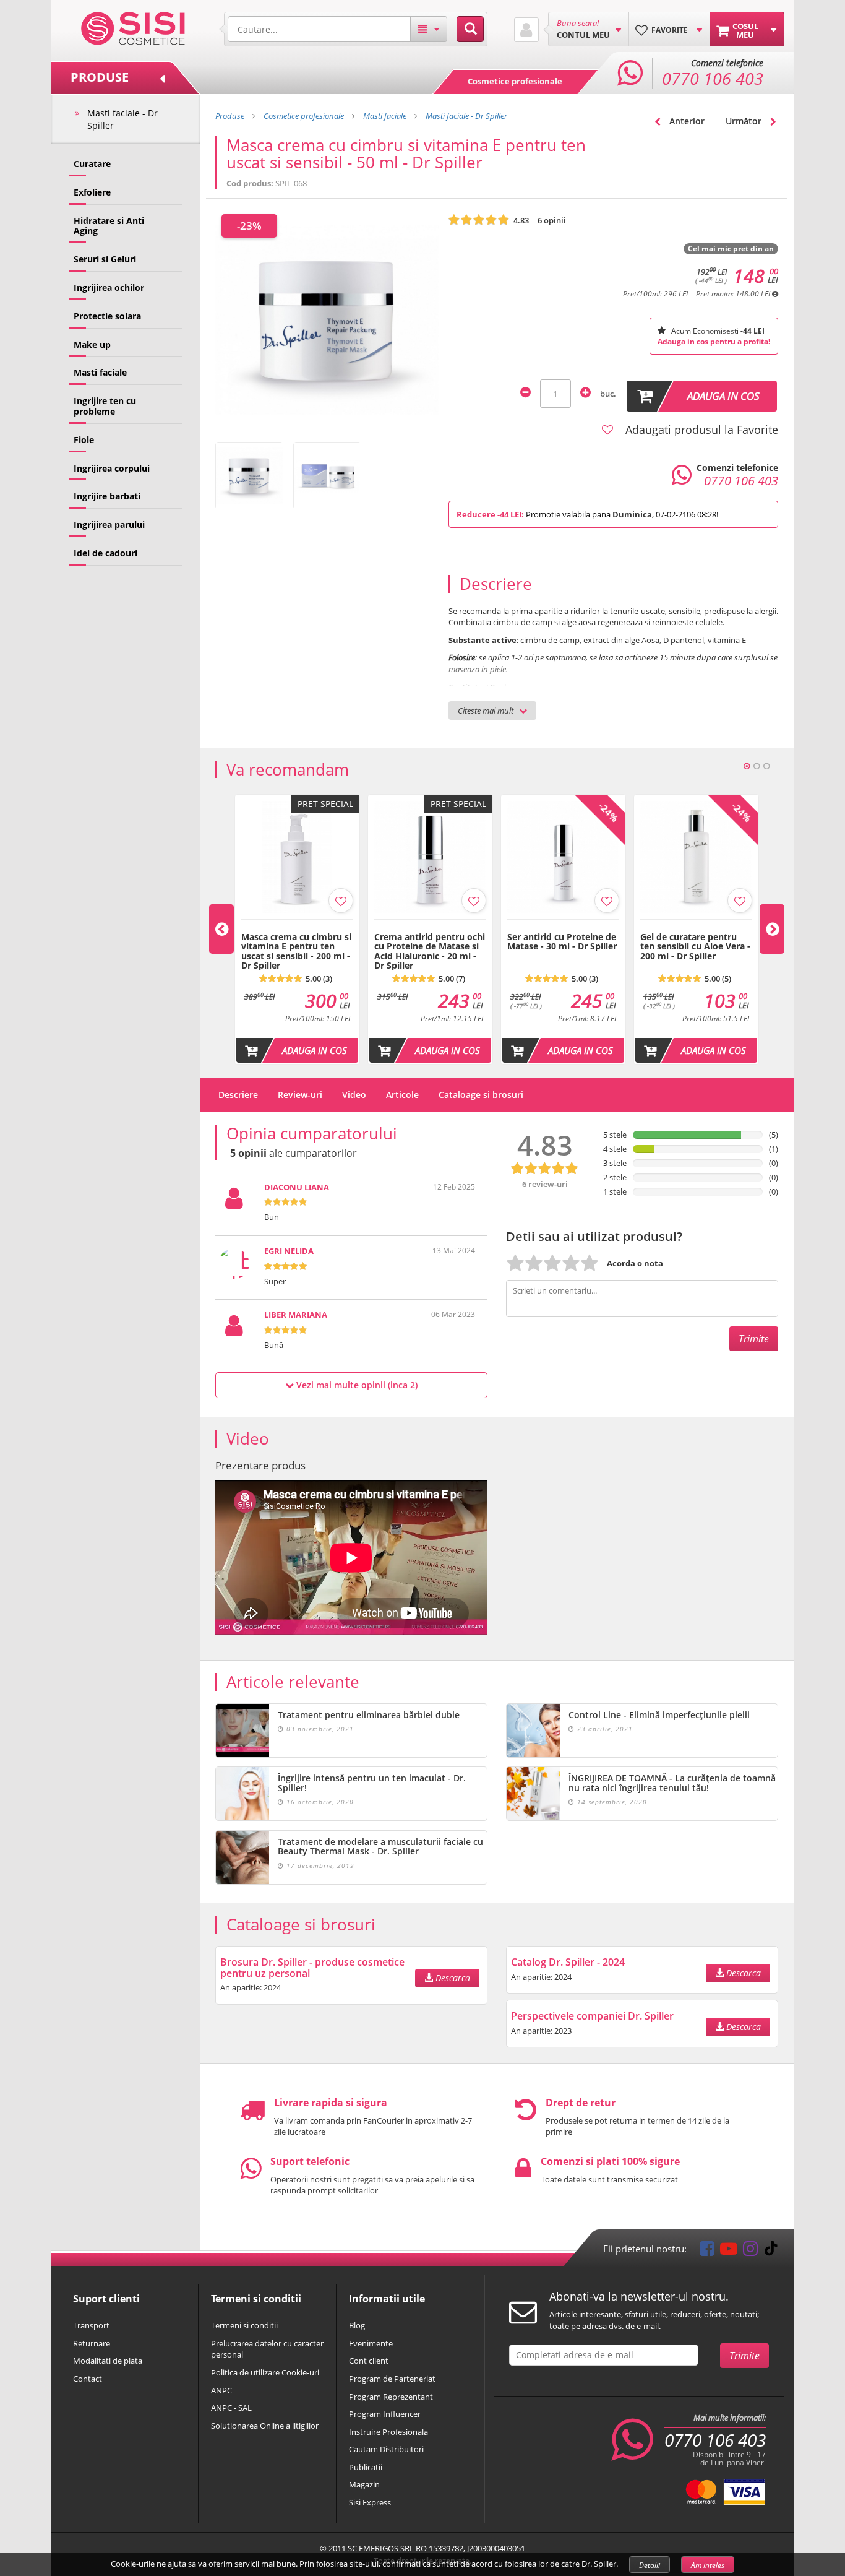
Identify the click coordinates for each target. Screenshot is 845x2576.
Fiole (84, 440)
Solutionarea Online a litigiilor (265, 2426)
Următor (745, 121)
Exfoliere (92, 192)
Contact (88, 2379)
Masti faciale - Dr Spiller (122, 119)
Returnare (92, 2343)
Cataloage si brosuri (481, 1095)
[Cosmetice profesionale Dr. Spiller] (133, 27)
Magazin (364, 2484)
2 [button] (757, 766)
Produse (230, 116)
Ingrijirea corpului (112, 468)
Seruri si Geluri (105, 259)
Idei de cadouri (105, 553)
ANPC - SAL (231, 2408)
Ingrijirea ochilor (109, 287)
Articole (402, 1095)
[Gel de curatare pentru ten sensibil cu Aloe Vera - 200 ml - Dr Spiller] (696, 926)
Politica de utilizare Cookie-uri (265, 2372)
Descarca (452, 1978)
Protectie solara (107, 316)
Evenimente (371, 2343)
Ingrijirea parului (109, 525)
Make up (92, 344)
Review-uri (300, 1095)
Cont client (369, 2361)
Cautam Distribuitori (386, 2449)
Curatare (92, 164)
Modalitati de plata (108, 2361)
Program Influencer (385, 2414)
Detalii (650, 2565)
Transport (91, 2325)
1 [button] (747, 766)
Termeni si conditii (244, 2325)
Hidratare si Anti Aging (109, 226)
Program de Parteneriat (392, 2379)
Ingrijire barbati (107, 496)
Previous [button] (221, 929)
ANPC (221, 2390)
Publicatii (366, 2467)
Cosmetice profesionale (515, 81)
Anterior (686, 121)
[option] (297, 929)
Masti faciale (100, 372)
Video (354, 1095)
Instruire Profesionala (388, 2432)
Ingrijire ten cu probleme (105, 406)
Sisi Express (370, 2502)
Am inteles (708, 2565)
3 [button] (766, 766)
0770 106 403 (715, 2440)
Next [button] (772, 929)
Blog (357, 2325)
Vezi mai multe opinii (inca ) (356, 1385)
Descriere (238, 1095)
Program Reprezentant (391, 2397)
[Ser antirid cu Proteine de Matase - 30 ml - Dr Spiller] (563, 926)
